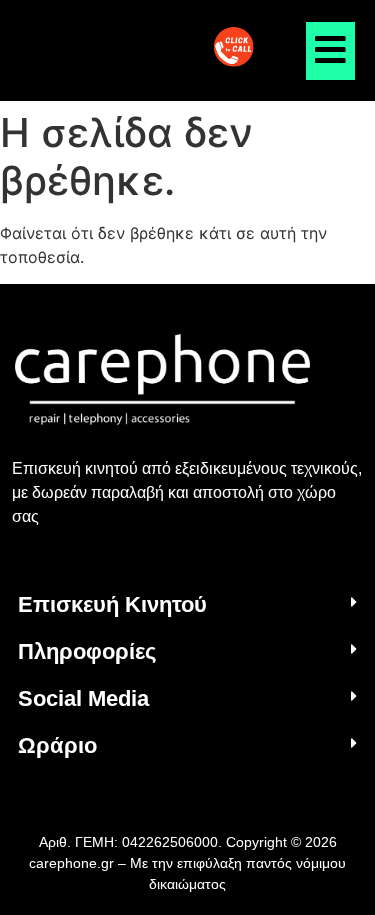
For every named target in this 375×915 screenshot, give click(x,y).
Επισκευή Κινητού (112, 604)
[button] (187, 605)
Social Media (83, 698)
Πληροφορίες (87, 651)
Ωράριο (57, 745)
